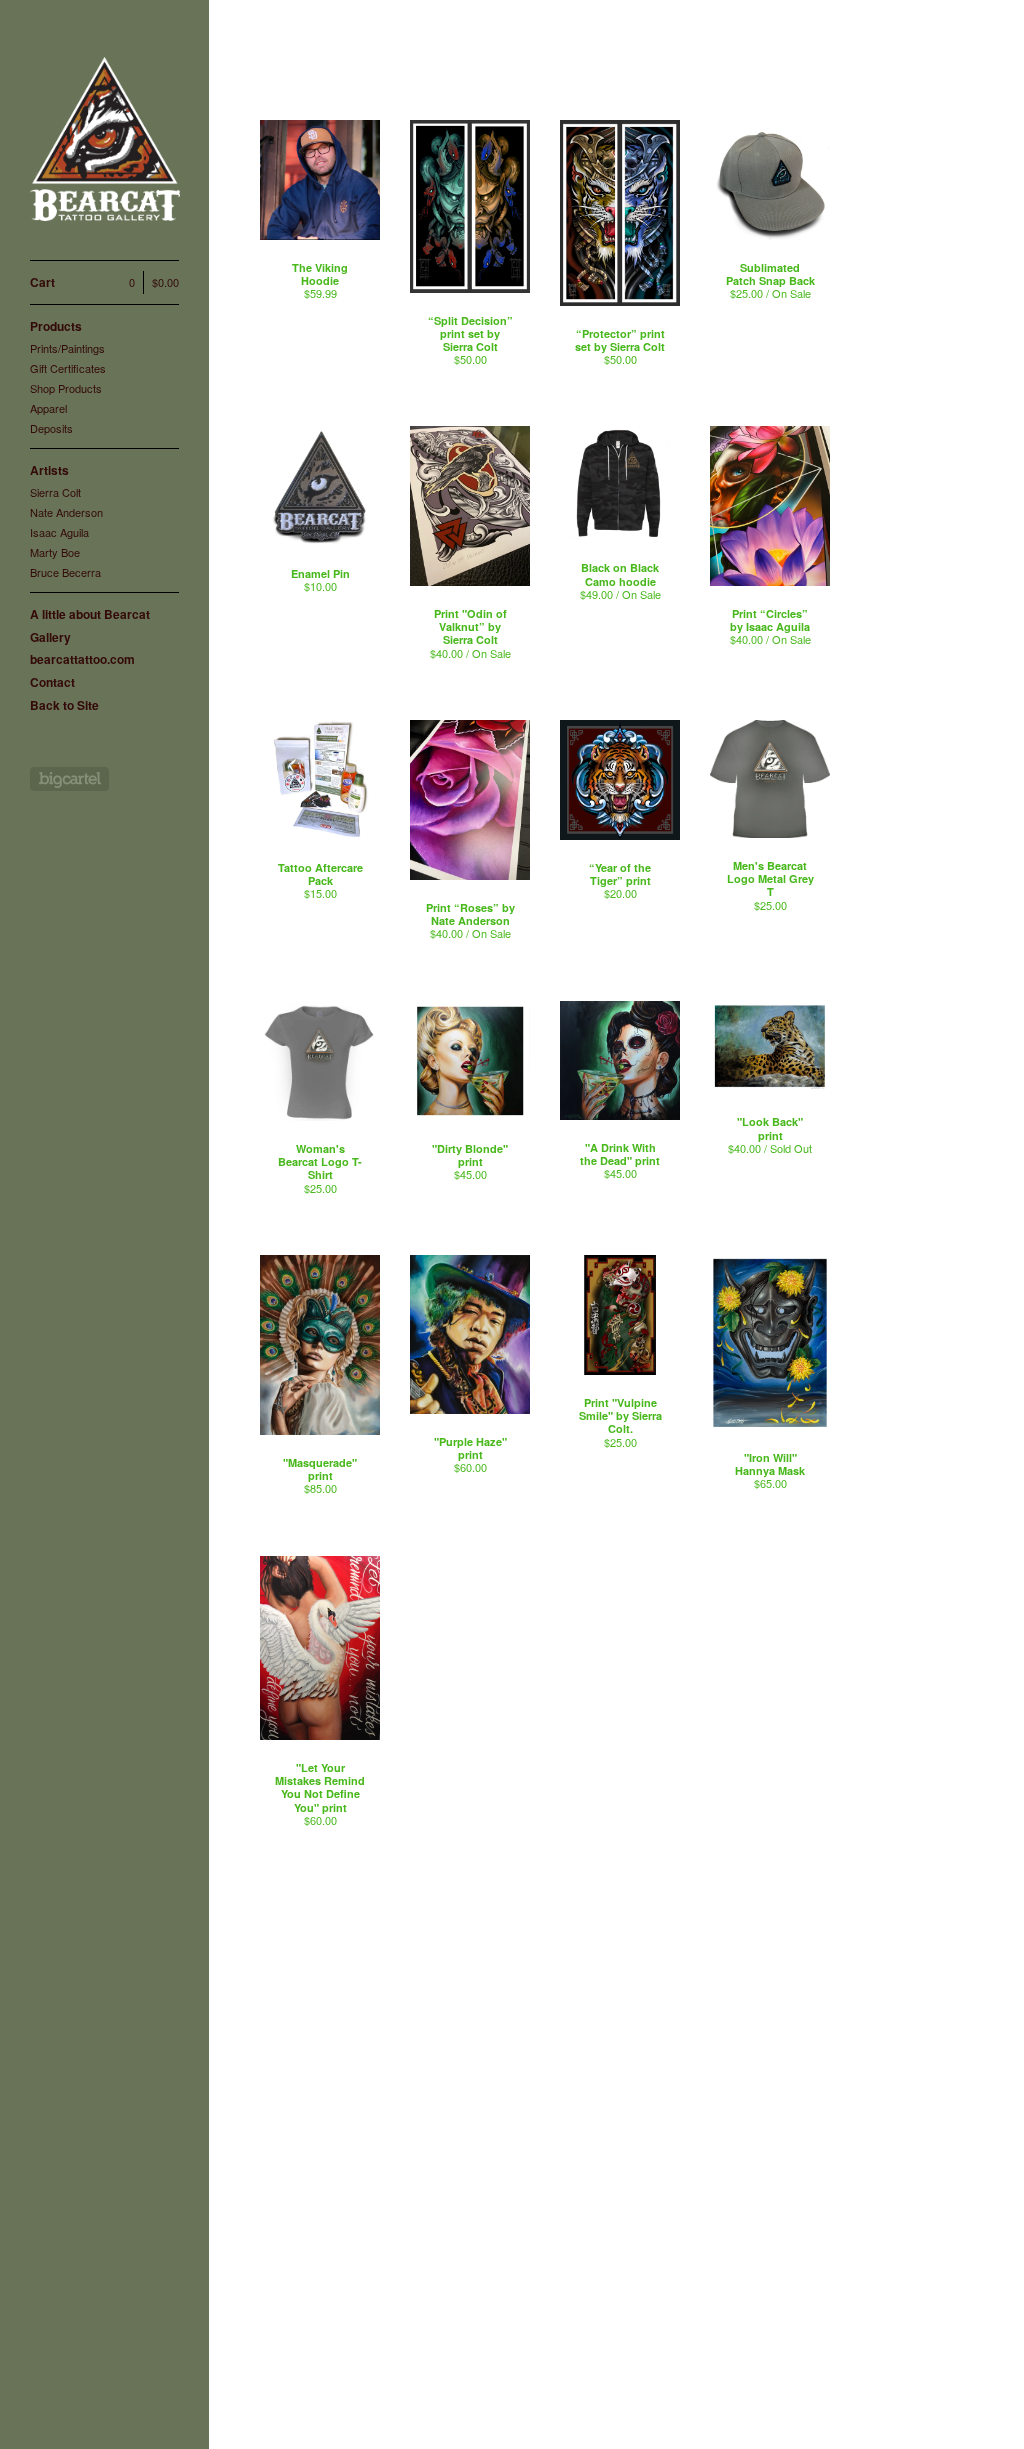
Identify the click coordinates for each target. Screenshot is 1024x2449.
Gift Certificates (68, 368)
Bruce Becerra (65, 572)
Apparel (48, 408)
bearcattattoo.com (82, 659)
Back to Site (64, 705)
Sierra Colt (55, 492)
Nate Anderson (66, 512)
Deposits (51, 428)
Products (56, 326)
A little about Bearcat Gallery (90, 625)
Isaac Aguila (59, 532)
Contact (52, 682)
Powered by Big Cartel (69, 779)
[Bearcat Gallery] (105, 141)
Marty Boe (55, 552)
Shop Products (66, 388)
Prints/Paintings (67, 348)
